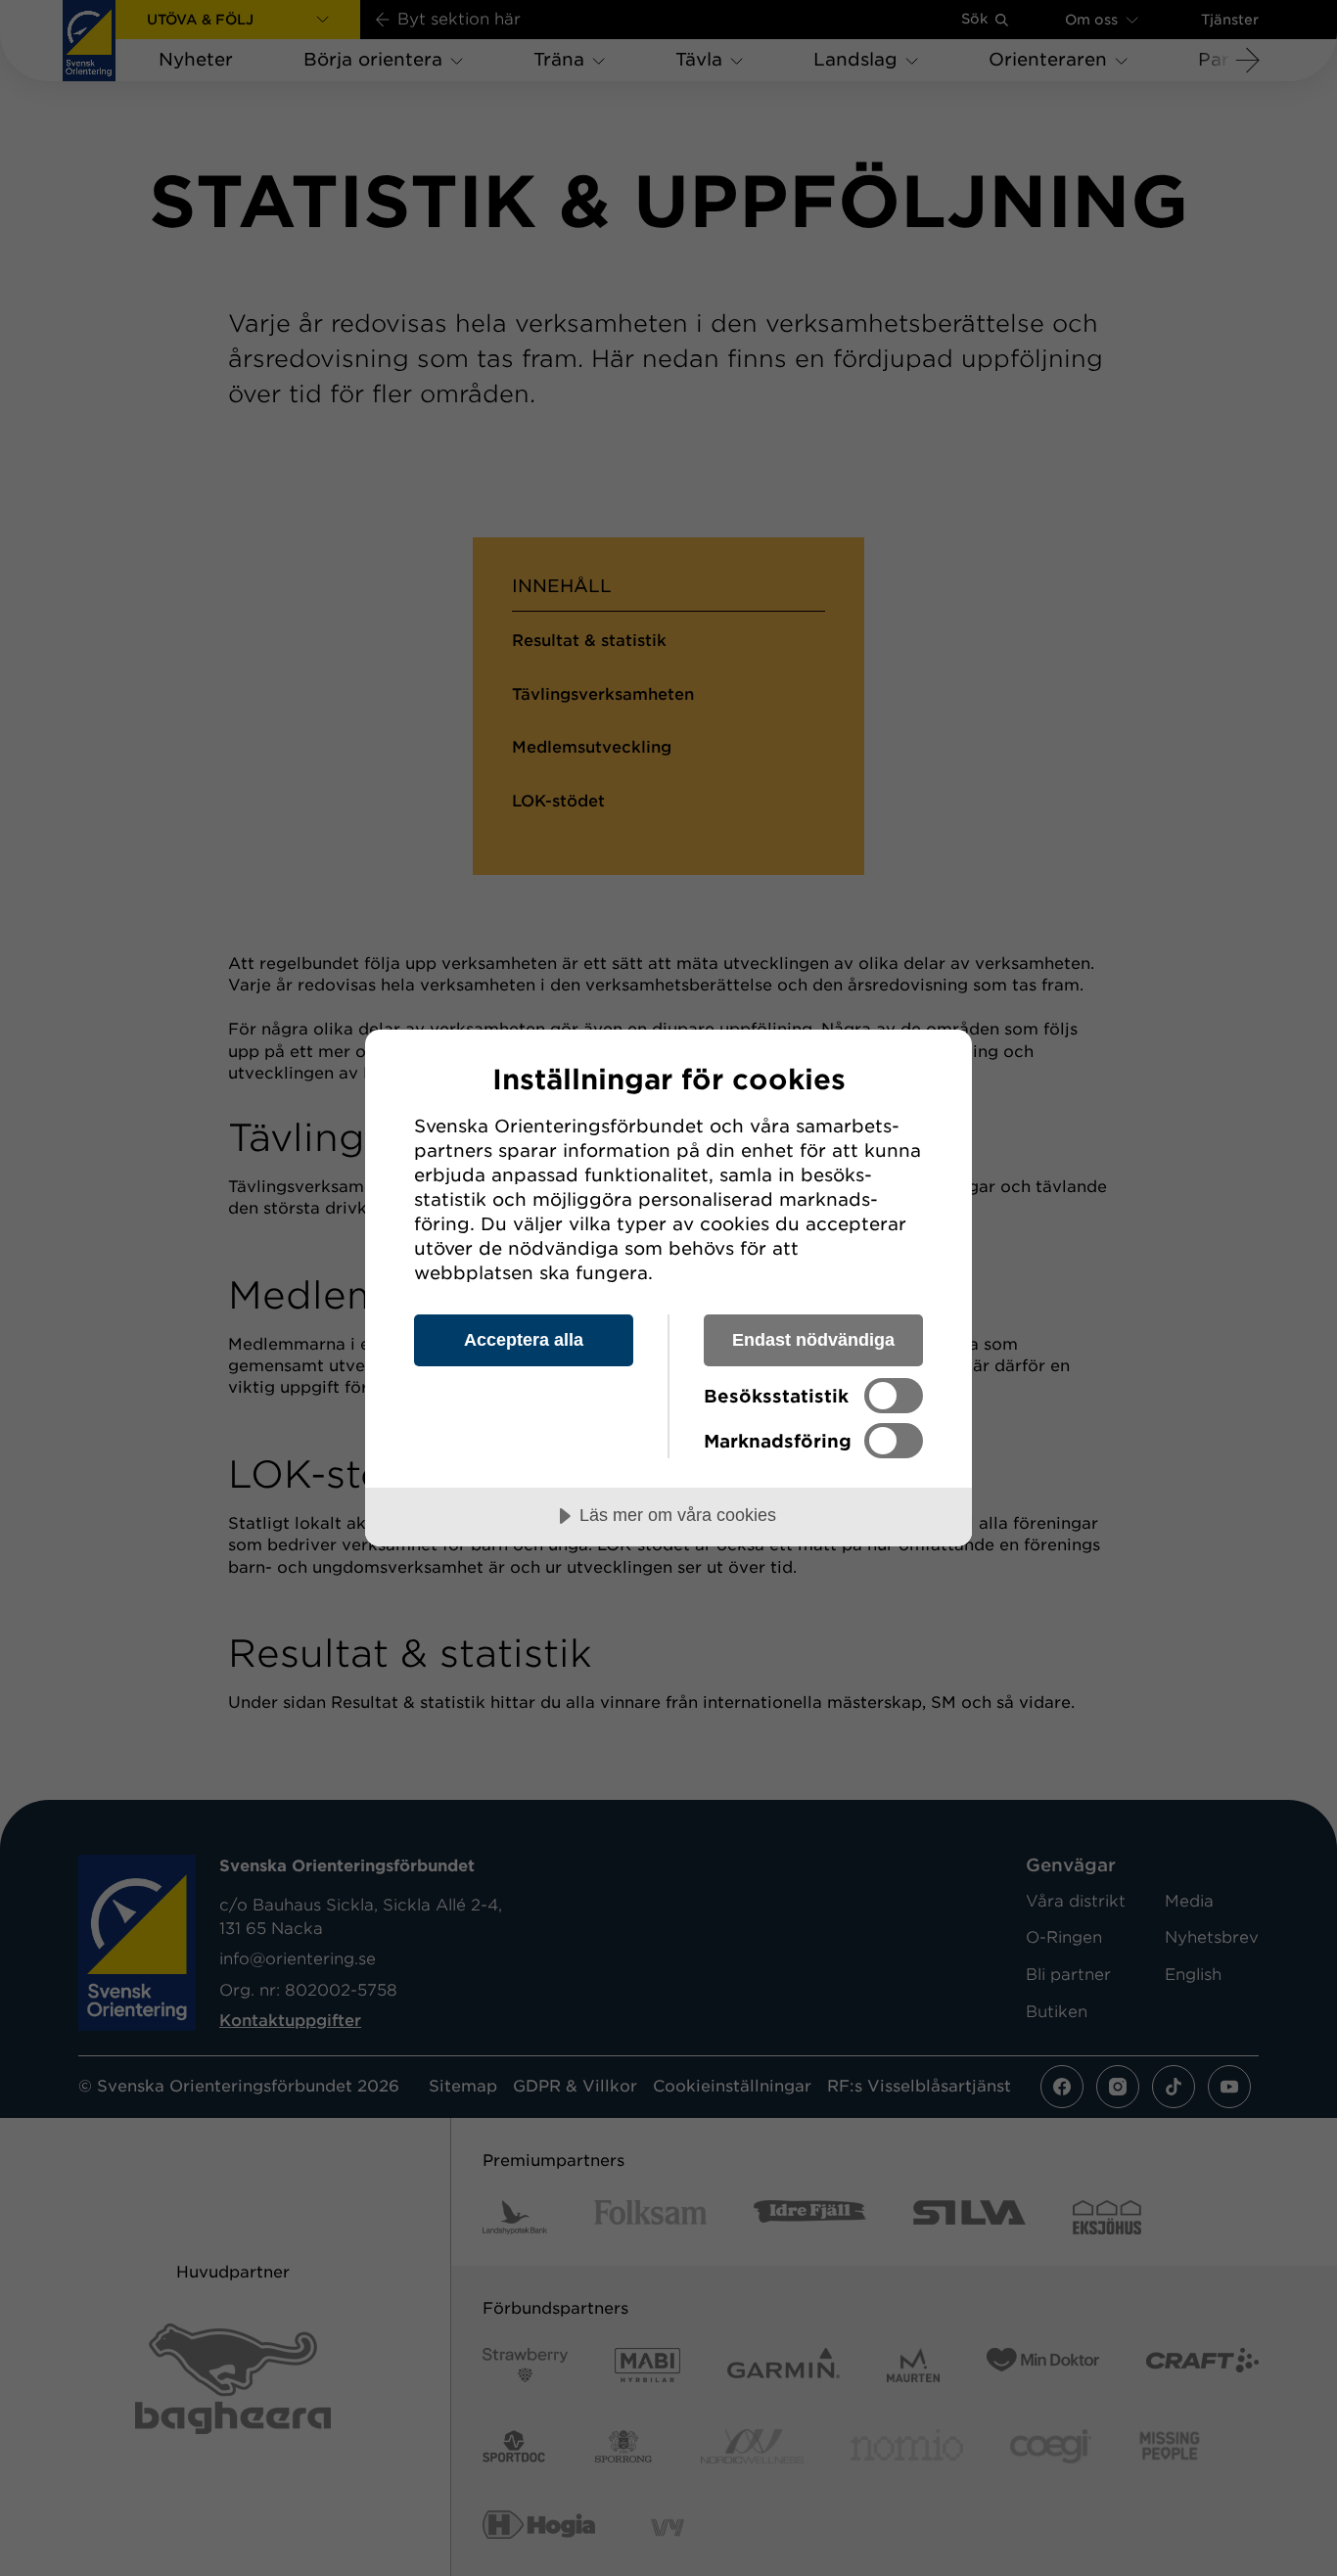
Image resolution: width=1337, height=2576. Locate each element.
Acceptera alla (524, 1340)
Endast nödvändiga (813, 1340)
